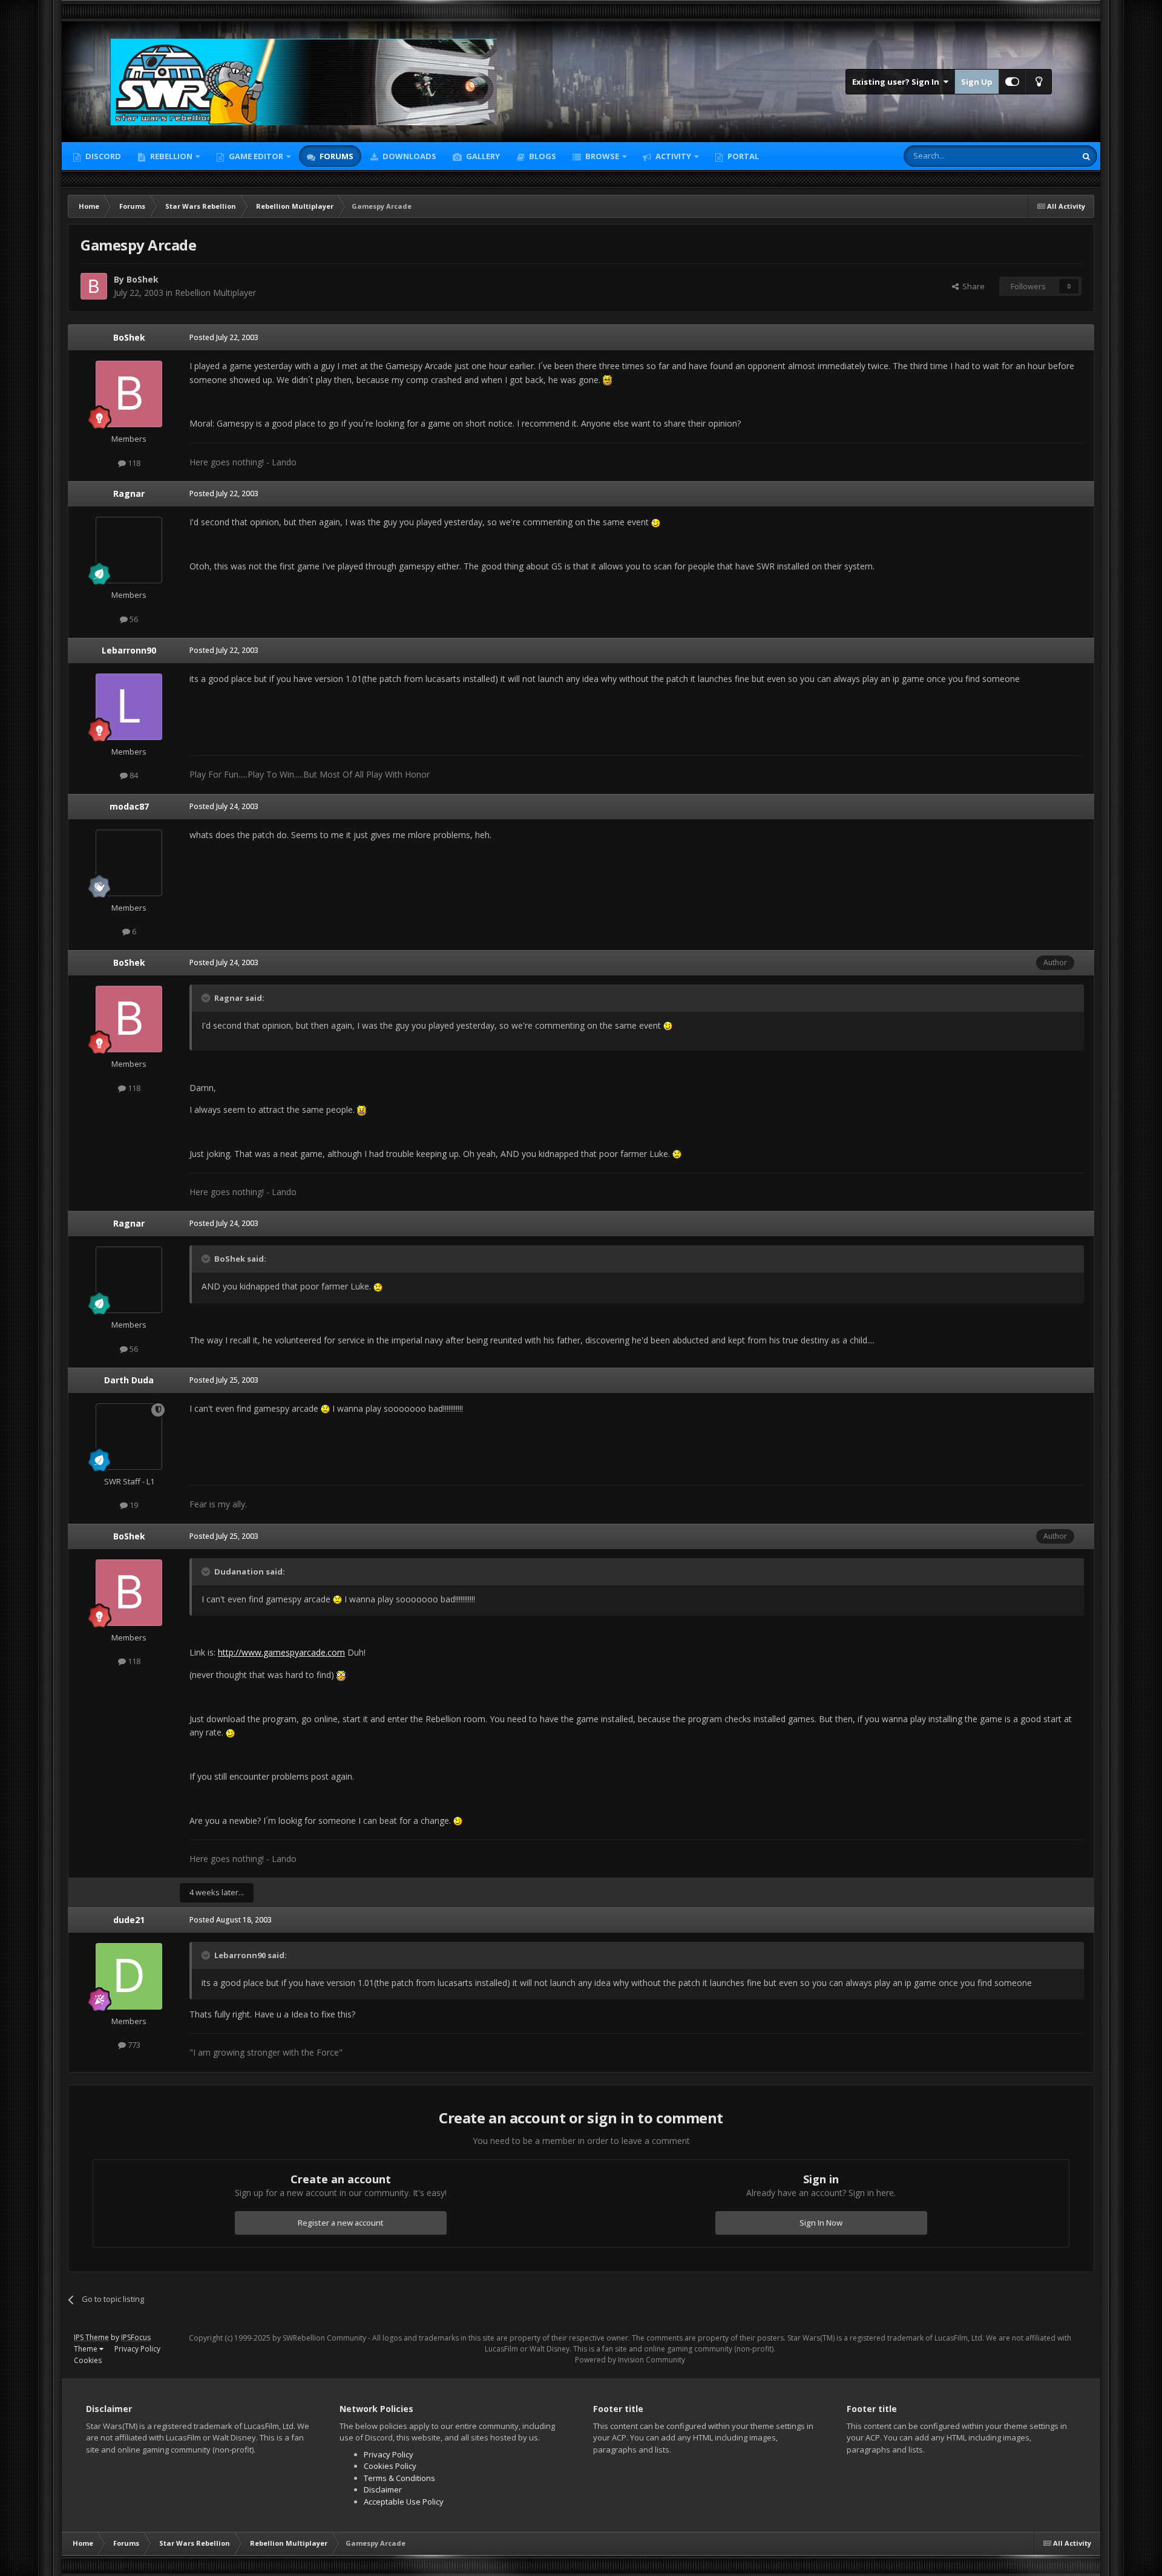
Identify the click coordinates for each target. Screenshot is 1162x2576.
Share (972, 286)
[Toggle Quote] (207, 998)
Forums (336, 156)
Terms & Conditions (399, 2478)
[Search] (1086, 156)
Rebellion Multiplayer (215, 293)
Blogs (542, 156)
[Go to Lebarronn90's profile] (129, 707)
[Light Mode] (1039, 82)
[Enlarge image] (607, 380)
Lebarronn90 (129, 650)
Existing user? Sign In (898, 82)
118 (133, 463)
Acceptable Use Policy (404, 2502)
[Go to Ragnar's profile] (129, 550)
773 (133, 2045)
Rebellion (170, 156)
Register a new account (341, 2223)
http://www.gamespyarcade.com (281, 1652)
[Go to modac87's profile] (129, 863)
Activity (672, 156)
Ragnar (129, 493)
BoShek (143, 279)
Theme (87, 2349)
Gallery (482, 156)
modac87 (129, 806)
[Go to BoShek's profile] (94, 286)
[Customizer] (1012, 82)
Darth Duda (129, 1380)
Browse (601, 156)
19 (133, 1505)
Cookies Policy (390, 2466)
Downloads (409, 156)
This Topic (1042, 156)
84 (133, 775)
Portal (742, 156)
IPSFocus (136, 2337)
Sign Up (977, 82)
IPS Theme (91, 2337)
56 (133, 619)
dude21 (129, 1920)
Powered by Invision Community (630, 2360)
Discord (102, 156)
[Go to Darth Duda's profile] (129, 1437)
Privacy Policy (137, 2349)
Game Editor (256, 156)
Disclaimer (383, 2489)
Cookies (88, 2360)
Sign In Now (821, 2223)
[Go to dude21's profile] (129, 1976)
